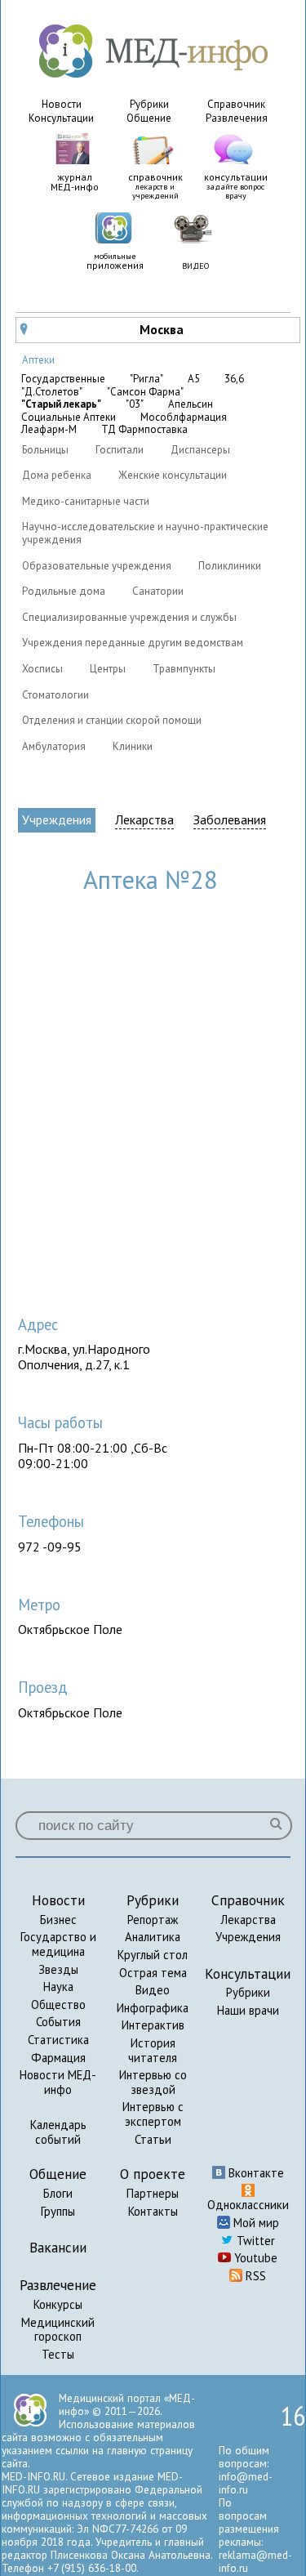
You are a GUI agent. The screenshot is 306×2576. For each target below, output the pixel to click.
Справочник (236, 104)
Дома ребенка (57, 475)
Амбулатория (54, 746)
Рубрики (149, 104)
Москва (102, 329)
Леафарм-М (49, 430)
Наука (58, 1987)
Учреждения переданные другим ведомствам (133, 643)
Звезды (58, 1969)
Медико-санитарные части (86, 501)
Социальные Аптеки (69, 417)
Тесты (58, 2354)
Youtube (254, 2258)
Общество (58, 2005)
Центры (108, 669)
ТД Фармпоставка (144, 430)
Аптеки (38, 360)
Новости (62, 104)
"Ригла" (146, 379)
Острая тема (153, 1973)
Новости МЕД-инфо (58, 2082)
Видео (153, 1990)
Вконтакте (255, 2173)
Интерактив (153, 2025)
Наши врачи (248, 2010)
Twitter (254, 2241)
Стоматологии (55, 695)
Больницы (45, 450)
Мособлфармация (184, 417)
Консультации (61, 118)
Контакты (153, 2211)
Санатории (158, 591)
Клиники (133, 746)
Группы (58, 2211)
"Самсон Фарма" (145, 392)
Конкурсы (58, 2304)
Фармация (58, 2058)
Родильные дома (64, 591)
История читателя (153, 2050)
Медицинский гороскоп (58, 2330)
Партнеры (153, 2193)
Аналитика (153, 1937)
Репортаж (153, 1920)
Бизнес (58, 1920)
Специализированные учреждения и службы (129, 617)
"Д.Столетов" (52, 392)
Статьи (153, 2139)
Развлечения (237, 118)
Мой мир (255, 2223)
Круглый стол (153, 1955)
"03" (135, 404)
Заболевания (230, 820)
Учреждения (57, 819)
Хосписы (42, 669)
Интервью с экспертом (153, 2114)
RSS (254, 2276)
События (58, 2022)
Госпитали (120, 450)
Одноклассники (248, 2205)
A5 (194, 379)
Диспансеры (200, 450)
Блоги (58, 2193)
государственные (63, 379)
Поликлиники (230, 566)
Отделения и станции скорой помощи (112, 720)
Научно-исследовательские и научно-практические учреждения (145, 533)
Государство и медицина (58, 1944)
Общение (149, 118)
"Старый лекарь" (61, 404)
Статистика (58, 2040)
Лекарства (144, 820)
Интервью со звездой (153, 2082)
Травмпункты (184, 669)
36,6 (234, 379)
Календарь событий (58, 2132)
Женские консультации (173, 475)
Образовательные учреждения (97, 566)
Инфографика (153, 2008)
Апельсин (191, 404)
